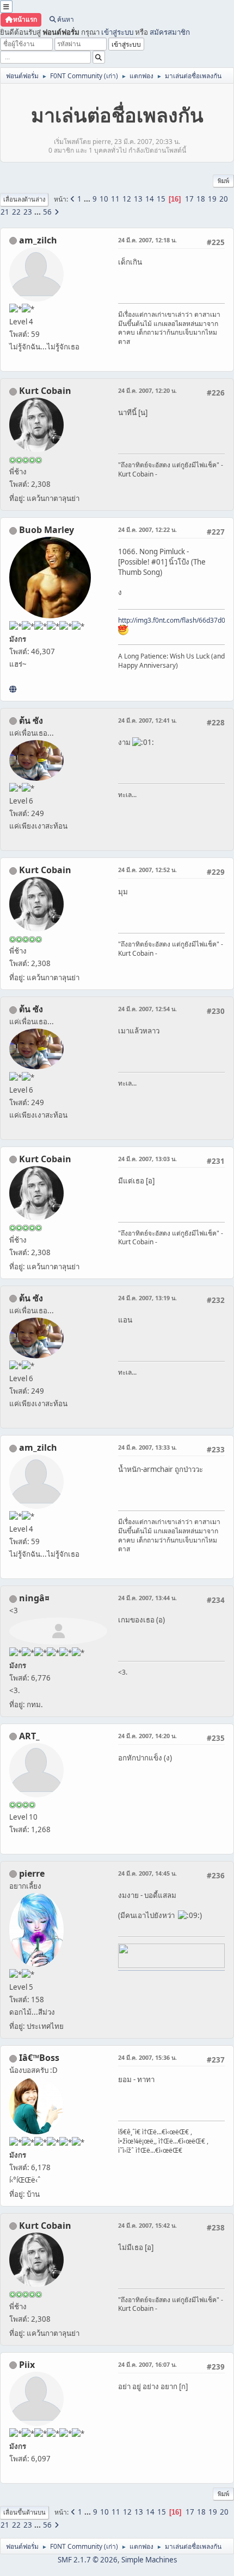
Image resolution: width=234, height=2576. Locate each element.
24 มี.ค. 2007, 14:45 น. (147, 1873)
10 (104, 199)
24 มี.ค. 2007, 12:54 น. (147, 1009)
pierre (32, 1873)
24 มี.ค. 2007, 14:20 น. (147, 1736)
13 (138, 199)
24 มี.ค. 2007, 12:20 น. (147, 390)
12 (127, 199)
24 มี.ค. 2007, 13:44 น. (147, 1598)
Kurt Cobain (45, 391)
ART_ (29, 1736)
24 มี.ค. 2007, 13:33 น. (147, 1447)
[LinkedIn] (13, 689)
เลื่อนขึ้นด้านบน (24, 2512)
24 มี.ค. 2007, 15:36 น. (147, 2057)
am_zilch (38, 240)
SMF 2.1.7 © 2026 (88, 2560)
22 (16, 212)
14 (150, 199)
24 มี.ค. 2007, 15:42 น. (147, 2225)
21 (5, 212)
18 (201, 199)
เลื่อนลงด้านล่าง (24, 199)
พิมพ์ (223, 181)
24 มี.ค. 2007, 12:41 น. (147, 720)
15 (161, 199)
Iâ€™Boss (39, 2058)
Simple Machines (149, 2560)
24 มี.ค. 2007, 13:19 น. (147, 1298)
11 (115, 199)
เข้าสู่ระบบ (117, 32)
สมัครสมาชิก (170, 32)
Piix (27, 2365)
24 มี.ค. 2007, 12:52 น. (147, 870)
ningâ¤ (34, 1598)
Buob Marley (47, 530)
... (88, 199)
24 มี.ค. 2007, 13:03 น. (147, 1159)
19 (212, 199)
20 (224, 199)
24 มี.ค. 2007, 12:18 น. (147, 240)
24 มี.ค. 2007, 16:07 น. (147, 2364)
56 (47, 212)
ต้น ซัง (31, 720)
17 (189, 199)
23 (28, 212)
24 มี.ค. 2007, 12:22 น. (147, 529)
